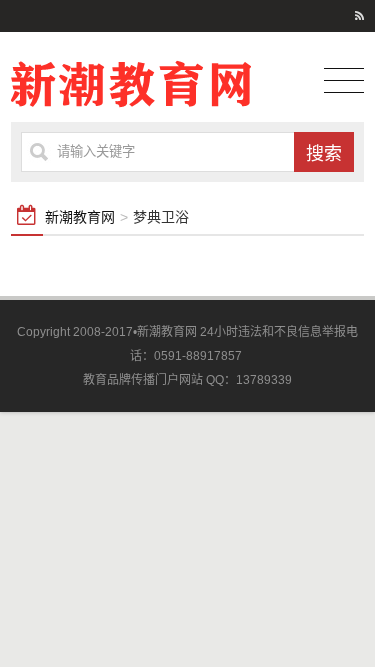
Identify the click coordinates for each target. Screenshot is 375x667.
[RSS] (359, 16)
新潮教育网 (80, 217)
